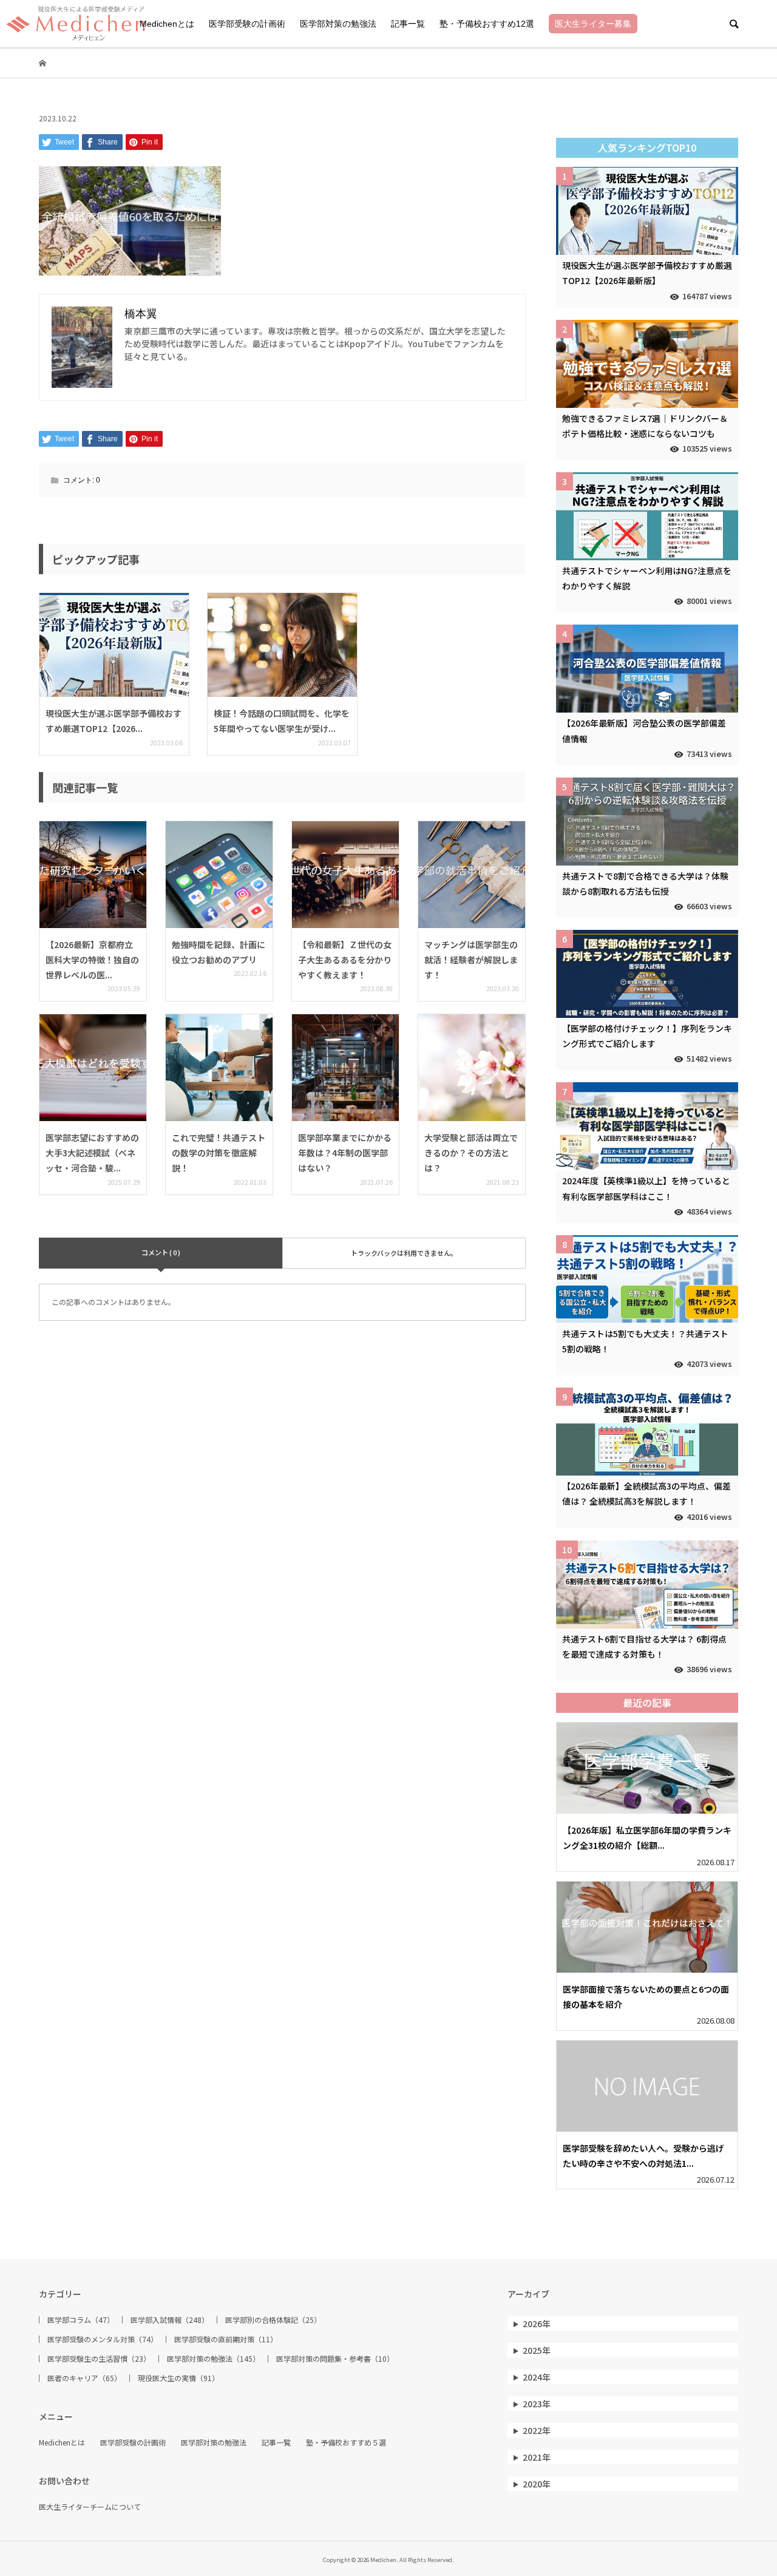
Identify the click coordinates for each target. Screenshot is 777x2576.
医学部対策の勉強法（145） (213, 2359)
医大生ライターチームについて (90, 2507)
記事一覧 (408, 24)
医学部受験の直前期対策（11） (226, 2339)
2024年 (537, 2377)
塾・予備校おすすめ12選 (487, 24)
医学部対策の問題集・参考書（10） (335, 2359)
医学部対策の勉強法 (338, 24)
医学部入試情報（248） (170, 2320)
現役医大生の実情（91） (178, 2378)
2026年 (537, 2323)
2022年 (537, 2430)
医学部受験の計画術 (247, 24)
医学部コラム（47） (81, 2320)
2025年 (537, 2350)
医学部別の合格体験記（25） (273, 2320)
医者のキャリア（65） (84, 2378)
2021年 (537, 2457)
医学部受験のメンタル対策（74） (103, 2339)
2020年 (537, 2484)
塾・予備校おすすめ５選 (346, 2442)
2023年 (537, 2404)
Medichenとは (167, 24)
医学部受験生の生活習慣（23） (99, 2359)
